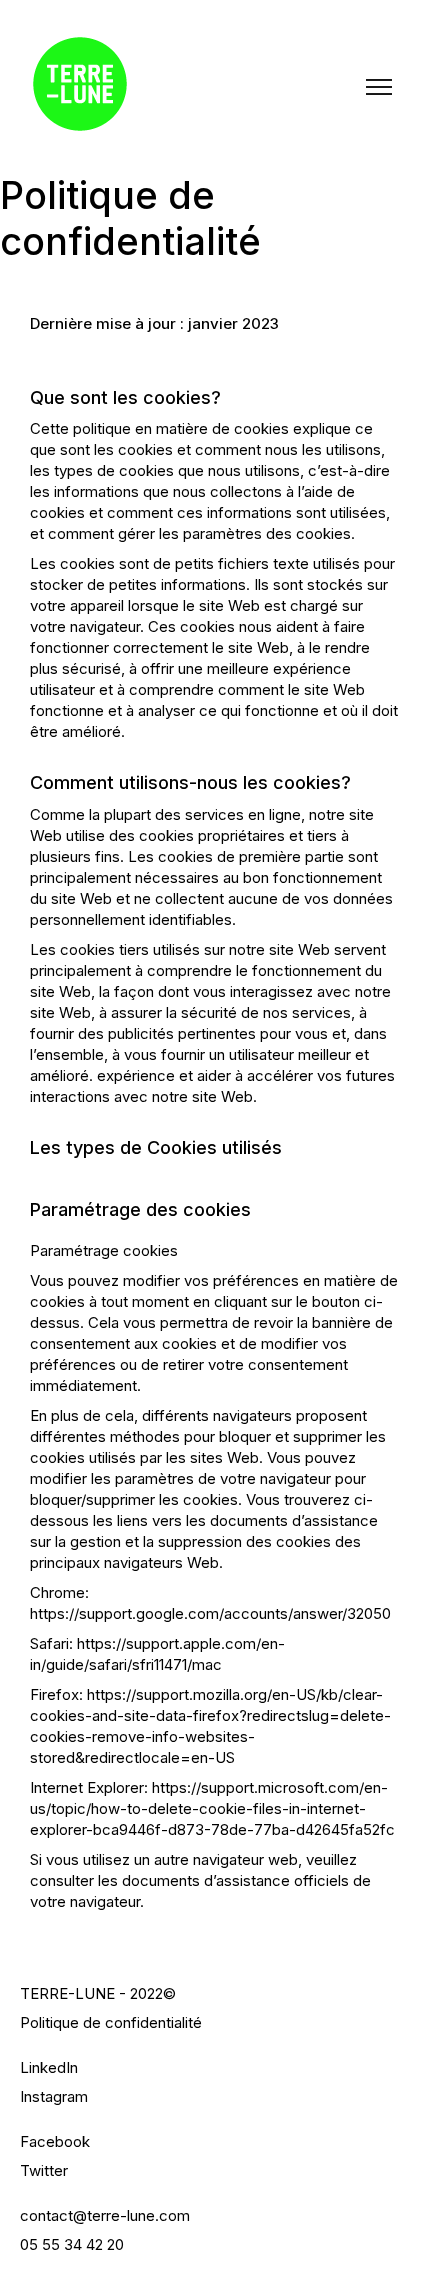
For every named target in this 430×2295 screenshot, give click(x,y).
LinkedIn (49, 2067)
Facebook (55, 2141)
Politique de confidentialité (111, 2022)
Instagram (54, 2096)
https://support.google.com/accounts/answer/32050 (210, 1613)
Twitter (44, 2170)
